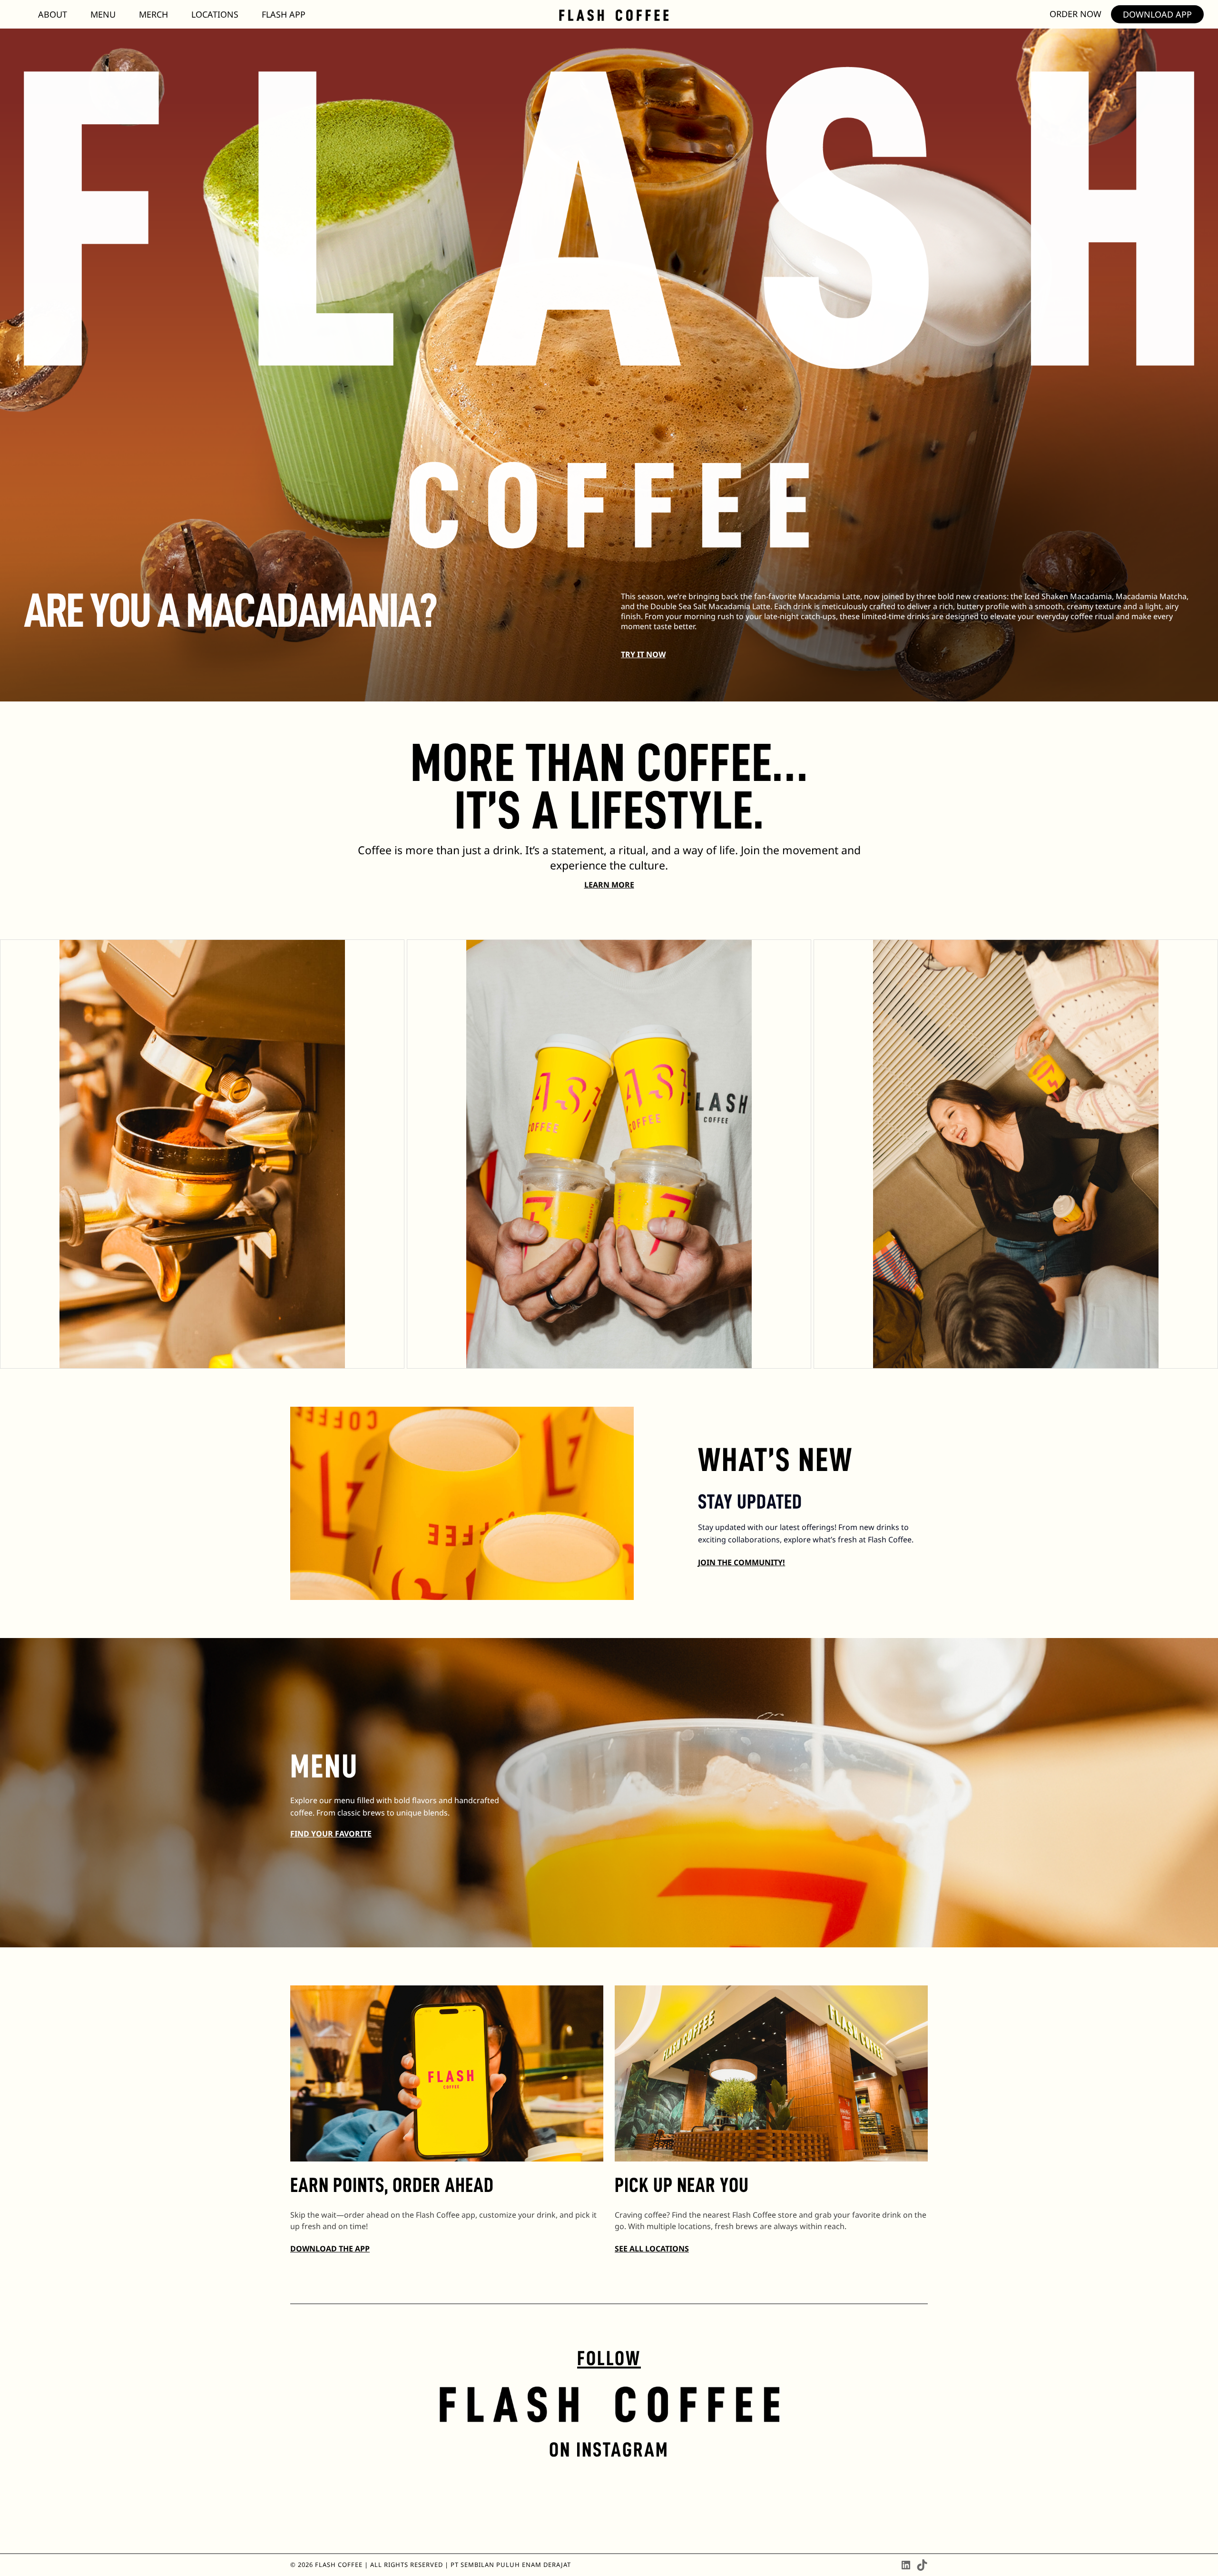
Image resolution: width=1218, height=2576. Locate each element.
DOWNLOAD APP (1157, 14)
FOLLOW (609, 2358)
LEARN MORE (609, 885)
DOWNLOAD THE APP (330, 2249)
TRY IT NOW (643, 654)
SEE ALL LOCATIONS (652, 2249)
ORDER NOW (1076, 14)
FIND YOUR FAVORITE (331, 1834)
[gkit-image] (614, 15)
